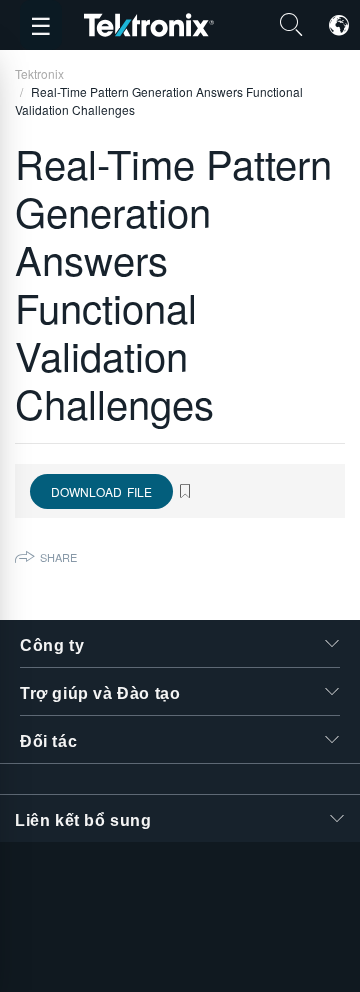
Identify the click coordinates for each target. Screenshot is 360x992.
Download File (101, 491)
